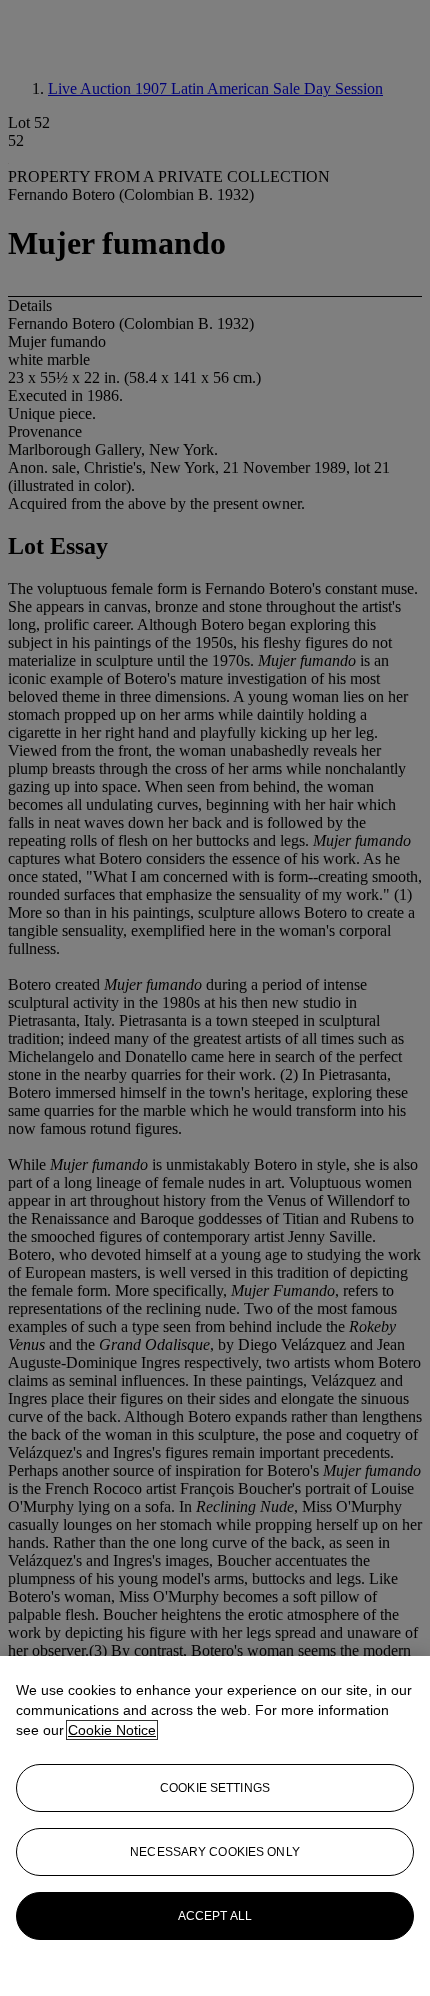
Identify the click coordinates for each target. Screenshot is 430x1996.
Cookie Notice (112, 1730)
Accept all (215, 1916)
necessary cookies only (215, 1852)
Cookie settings (215, 1788)
